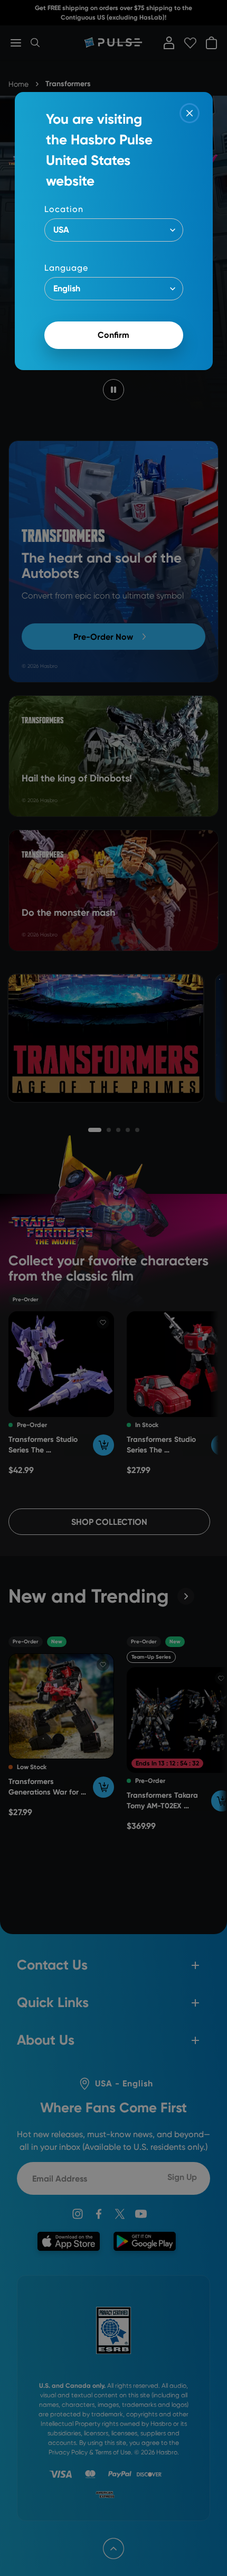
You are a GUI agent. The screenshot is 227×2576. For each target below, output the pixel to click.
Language (66, 268)
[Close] (190, 113)
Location (64, 209)
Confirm (113, 335)
